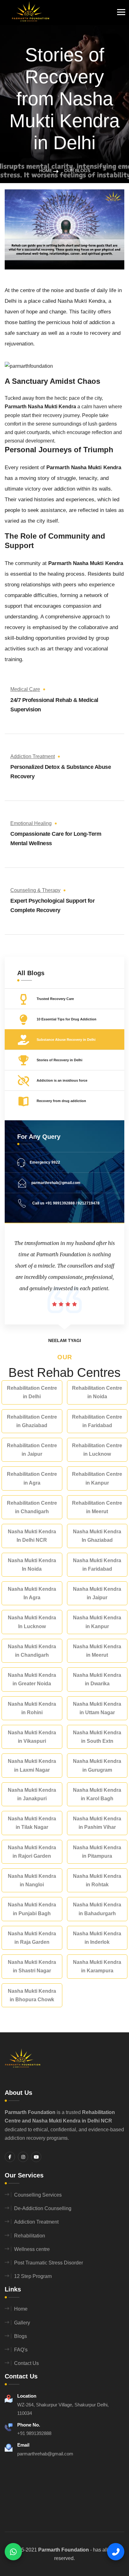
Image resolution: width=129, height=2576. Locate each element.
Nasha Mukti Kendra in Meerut (97, 1651)
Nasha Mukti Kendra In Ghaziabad (97, 1536)
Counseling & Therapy (35, 890)
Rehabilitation (30, 2236)
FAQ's (21, 2350)
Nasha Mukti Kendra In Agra (32, 1593)
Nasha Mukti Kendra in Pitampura (97, 1852)
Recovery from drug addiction (61, 1101)
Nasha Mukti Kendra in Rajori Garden (32, 1852)
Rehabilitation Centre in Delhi (32, 1392)
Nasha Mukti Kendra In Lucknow (32, 1622)
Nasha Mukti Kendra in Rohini (32, 1708)
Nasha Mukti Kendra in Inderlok (97, 1938)
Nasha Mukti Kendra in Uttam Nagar (97, 1708)
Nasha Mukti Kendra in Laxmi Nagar (32, 1765)
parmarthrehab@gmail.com (56, 1183)
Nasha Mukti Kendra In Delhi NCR (32, 1536)
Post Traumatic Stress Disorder (49, 2263)
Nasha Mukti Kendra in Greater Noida (32, 1679)
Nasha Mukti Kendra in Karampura (97, 1966)
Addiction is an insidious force (62, 1080)
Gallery (22, 2323)
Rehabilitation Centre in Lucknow (97, 1450)
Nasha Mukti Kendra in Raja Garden (32, 1938)
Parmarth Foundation (64, 2550)
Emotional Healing (31, 823)
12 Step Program (33, 2276)
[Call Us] (116, 2552)
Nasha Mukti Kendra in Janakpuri (32, 1794)
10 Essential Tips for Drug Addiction (67, 1019)
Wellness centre (32, 2249)
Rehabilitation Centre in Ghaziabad (32, 1421)
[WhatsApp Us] (13, 2552)
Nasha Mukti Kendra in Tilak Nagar (32, 1823)
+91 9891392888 (34, 2433)
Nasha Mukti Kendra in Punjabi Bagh (32, 1909)
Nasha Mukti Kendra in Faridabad (97, 1565)
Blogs (21, 2336)
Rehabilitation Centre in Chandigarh (32, 1507)
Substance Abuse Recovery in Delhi (66, 1040)
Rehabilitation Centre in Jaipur (32, 1450)
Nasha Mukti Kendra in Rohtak (97, 1880)
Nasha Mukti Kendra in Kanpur (97, 1622)
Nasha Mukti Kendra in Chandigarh (32, 1651)
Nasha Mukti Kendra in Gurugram (97, 1765)
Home (46, 171)
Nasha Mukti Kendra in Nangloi (32, 1880)
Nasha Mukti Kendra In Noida (32, 1565)
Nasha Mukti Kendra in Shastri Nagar (32, 1966)
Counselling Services (38, 2195)
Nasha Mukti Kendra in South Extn (97, 1737)
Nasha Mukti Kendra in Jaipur (97, 1593)
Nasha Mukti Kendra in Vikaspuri (32, 1737)
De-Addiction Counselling (43, 2208)
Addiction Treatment (33, 756)
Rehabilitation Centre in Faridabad (97, 1421)
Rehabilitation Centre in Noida (97, 1392)
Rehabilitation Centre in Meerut (97, 1507)
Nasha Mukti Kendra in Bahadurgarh (97, 1909)
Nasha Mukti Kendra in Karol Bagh (97, 1794)
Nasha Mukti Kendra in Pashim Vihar (97, 1823)
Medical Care (25, 689)
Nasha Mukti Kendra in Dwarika (97, 1679)
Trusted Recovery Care (55, 999)
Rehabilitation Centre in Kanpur (97, 1478)
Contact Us (26, 2363)
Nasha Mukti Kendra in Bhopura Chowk (32, 1995)
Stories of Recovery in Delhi (59, 1060)
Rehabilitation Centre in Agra (32, 1478)
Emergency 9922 (45, 1162)
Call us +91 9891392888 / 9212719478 (65, 1203)
